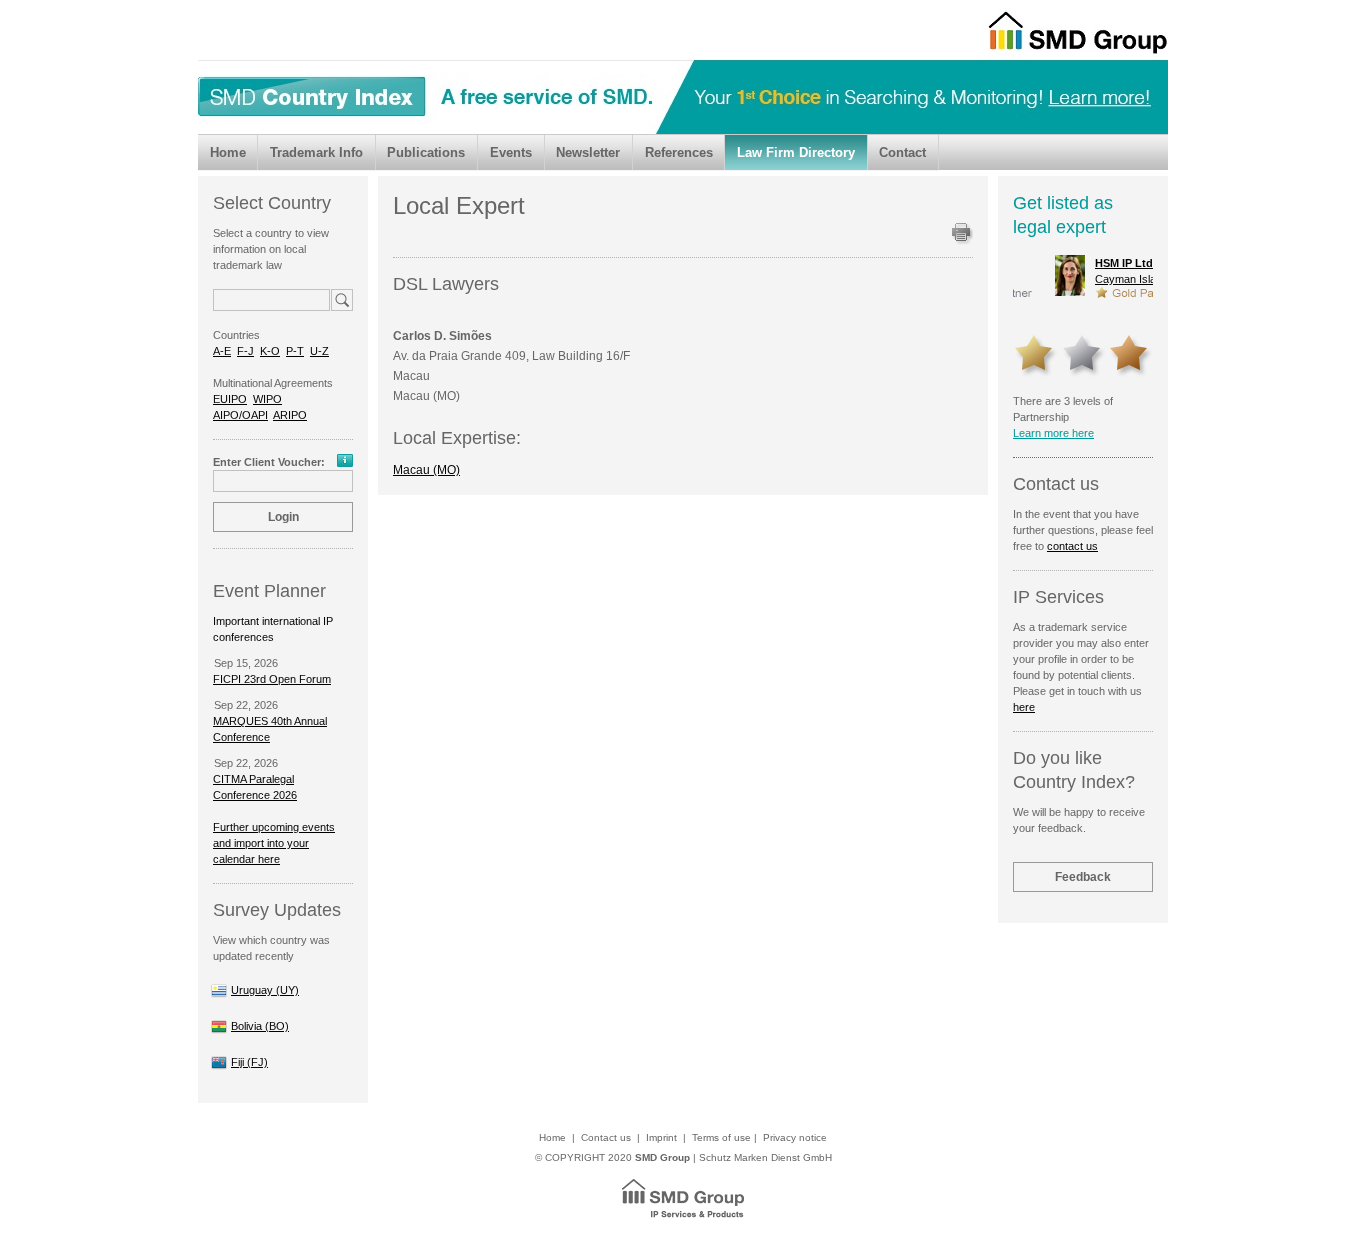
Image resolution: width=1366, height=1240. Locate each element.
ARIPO (290, 415)
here (1024, 707)
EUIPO (230, 399)
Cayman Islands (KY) (1101, 271)
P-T (295, 351)
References (679, 152)
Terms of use (721, 1137)
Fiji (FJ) (249, 1062)
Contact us (606, 1137)
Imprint (661, 1137)
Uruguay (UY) (265, 990)
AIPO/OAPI (240, 415)
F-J (245, 351)
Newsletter (588, 152)
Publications (426, 152)
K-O (270, 351)
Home (228, 152)
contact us (1072, 546)
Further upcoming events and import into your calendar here (274, 843)
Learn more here (1053, 433)
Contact (902, 152)
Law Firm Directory (796, 152)
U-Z (319, 351)
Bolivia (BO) (260, 1026)
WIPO (267, 399)
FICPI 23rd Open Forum (272, 679)
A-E (222, 351)
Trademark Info (316, 152)
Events (511, 152)
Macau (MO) (426, 470)
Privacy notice (795, 1137)
